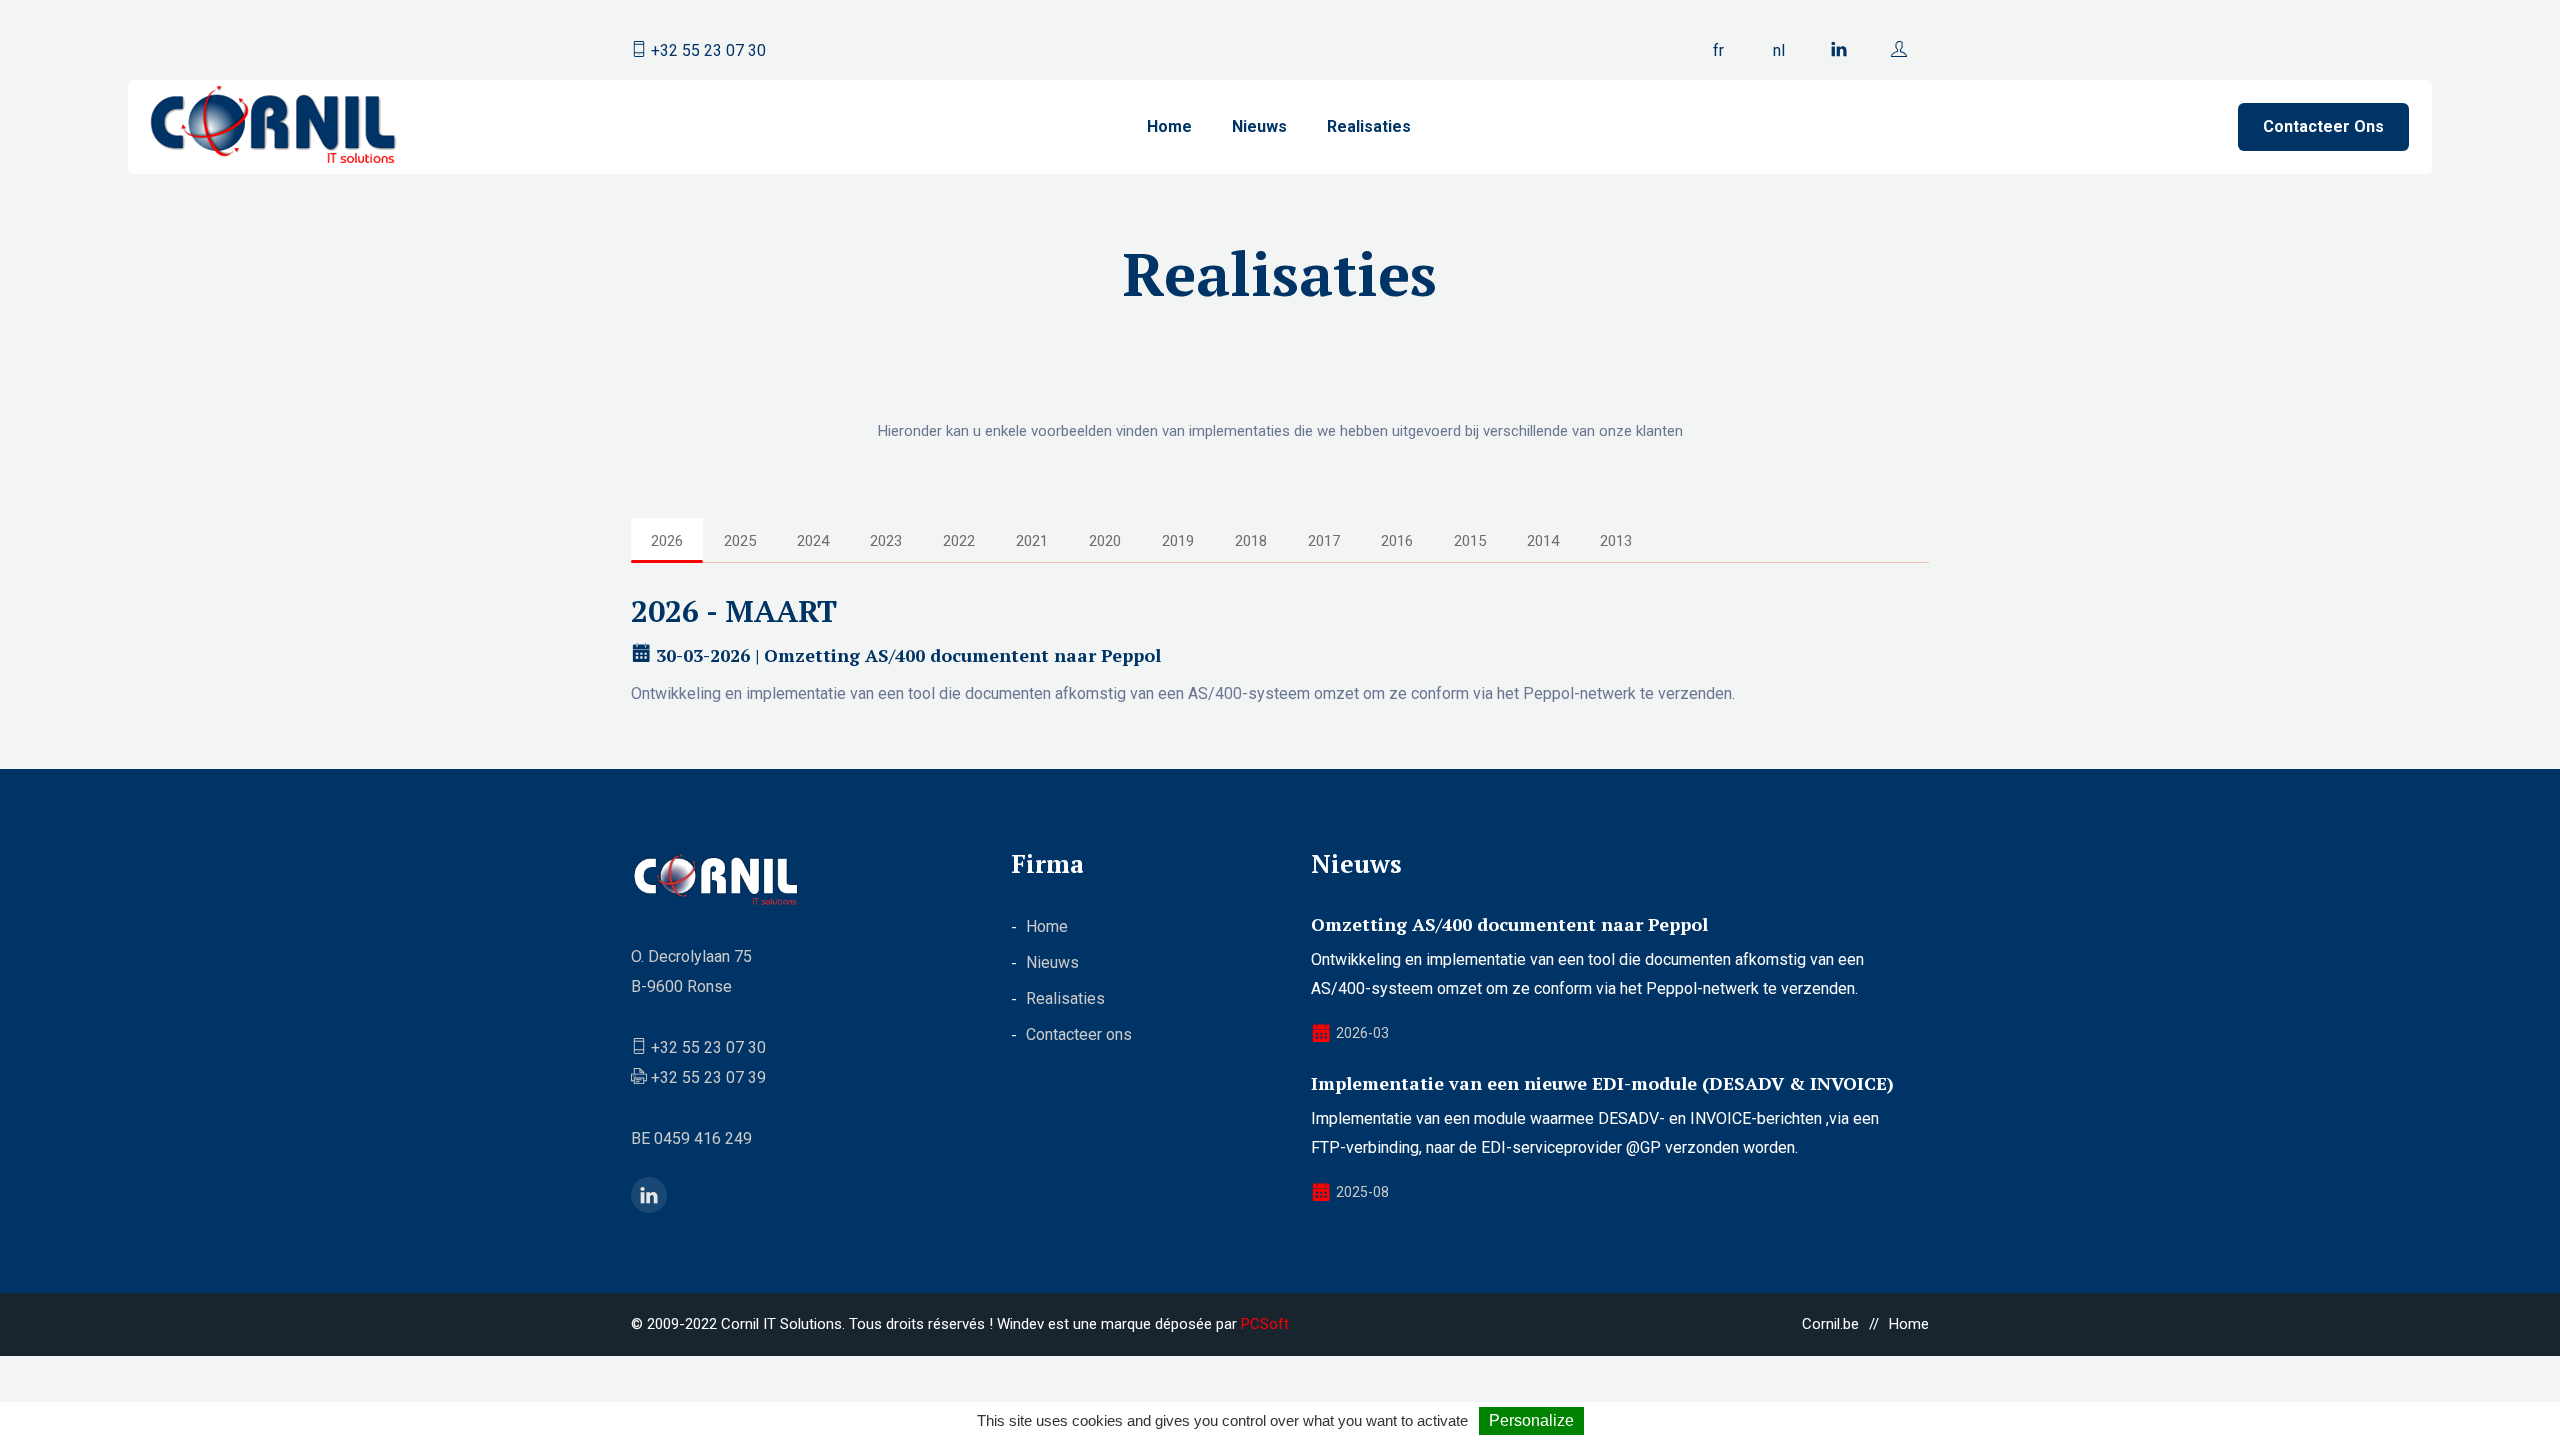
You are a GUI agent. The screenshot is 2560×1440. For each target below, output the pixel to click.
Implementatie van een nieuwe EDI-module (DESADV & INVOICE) (1602, 1083)
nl (1779, 50)
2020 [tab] (1105, 541)
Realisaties (1369, 126)
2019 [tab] (1178, 541)
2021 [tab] (1032, 541)
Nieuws (1259, 126)
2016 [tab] (1397, 541)
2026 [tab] (667, 541)
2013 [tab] (1616, 541)
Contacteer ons (2323, 126)
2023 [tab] (886, 541)
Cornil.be (1830, 1324)
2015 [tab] (1470, 541)
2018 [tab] (1251, 541)
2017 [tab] (1324, 541)
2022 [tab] (959, 541)
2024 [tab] (813, 541)
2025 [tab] (740, 541)
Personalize (1531, 1420)
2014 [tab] (1543, 541)
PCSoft (1265, 1324)
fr (1718, 50)
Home (1169, 126)
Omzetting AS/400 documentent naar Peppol (1509, 924)
